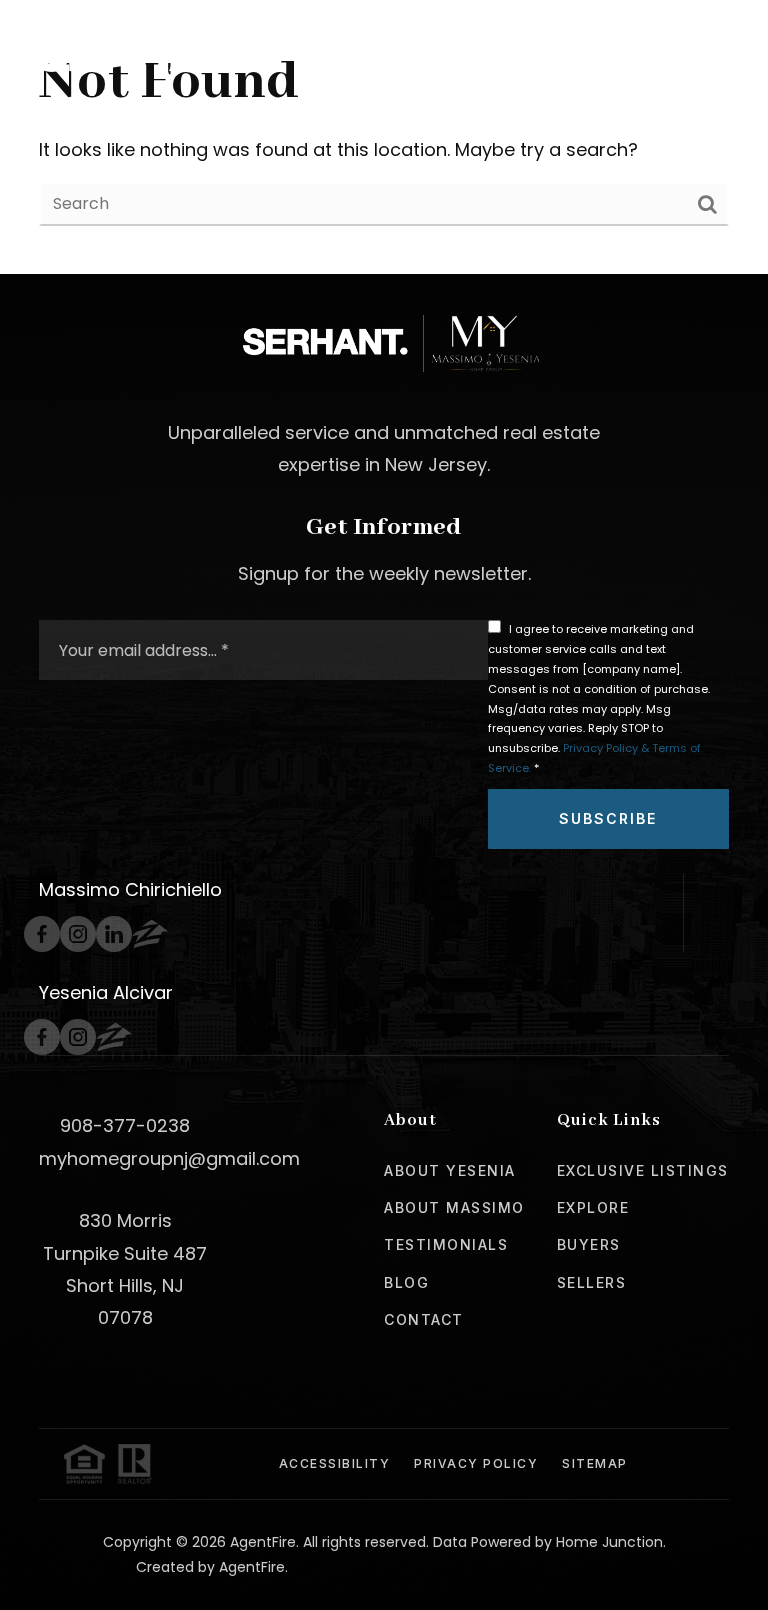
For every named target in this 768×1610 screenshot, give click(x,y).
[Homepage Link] (157, 50)
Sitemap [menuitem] (595, 1463)
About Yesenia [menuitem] (450, 1170)
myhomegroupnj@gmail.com (169, 1158)
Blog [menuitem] (406, 1282)
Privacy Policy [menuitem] (476, 1463)
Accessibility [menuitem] (335, 1463)
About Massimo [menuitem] (454, 1207)
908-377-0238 (125, 1125)
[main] (384, 137)
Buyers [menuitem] (589, 1244)
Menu (682, 51)
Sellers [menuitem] (592, 1282)
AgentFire (252, 1567)
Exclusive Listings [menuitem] (643, 1170)
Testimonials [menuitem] (446, 1244)
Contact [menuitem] (424, 1319)
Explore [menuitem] (593, 1207)
